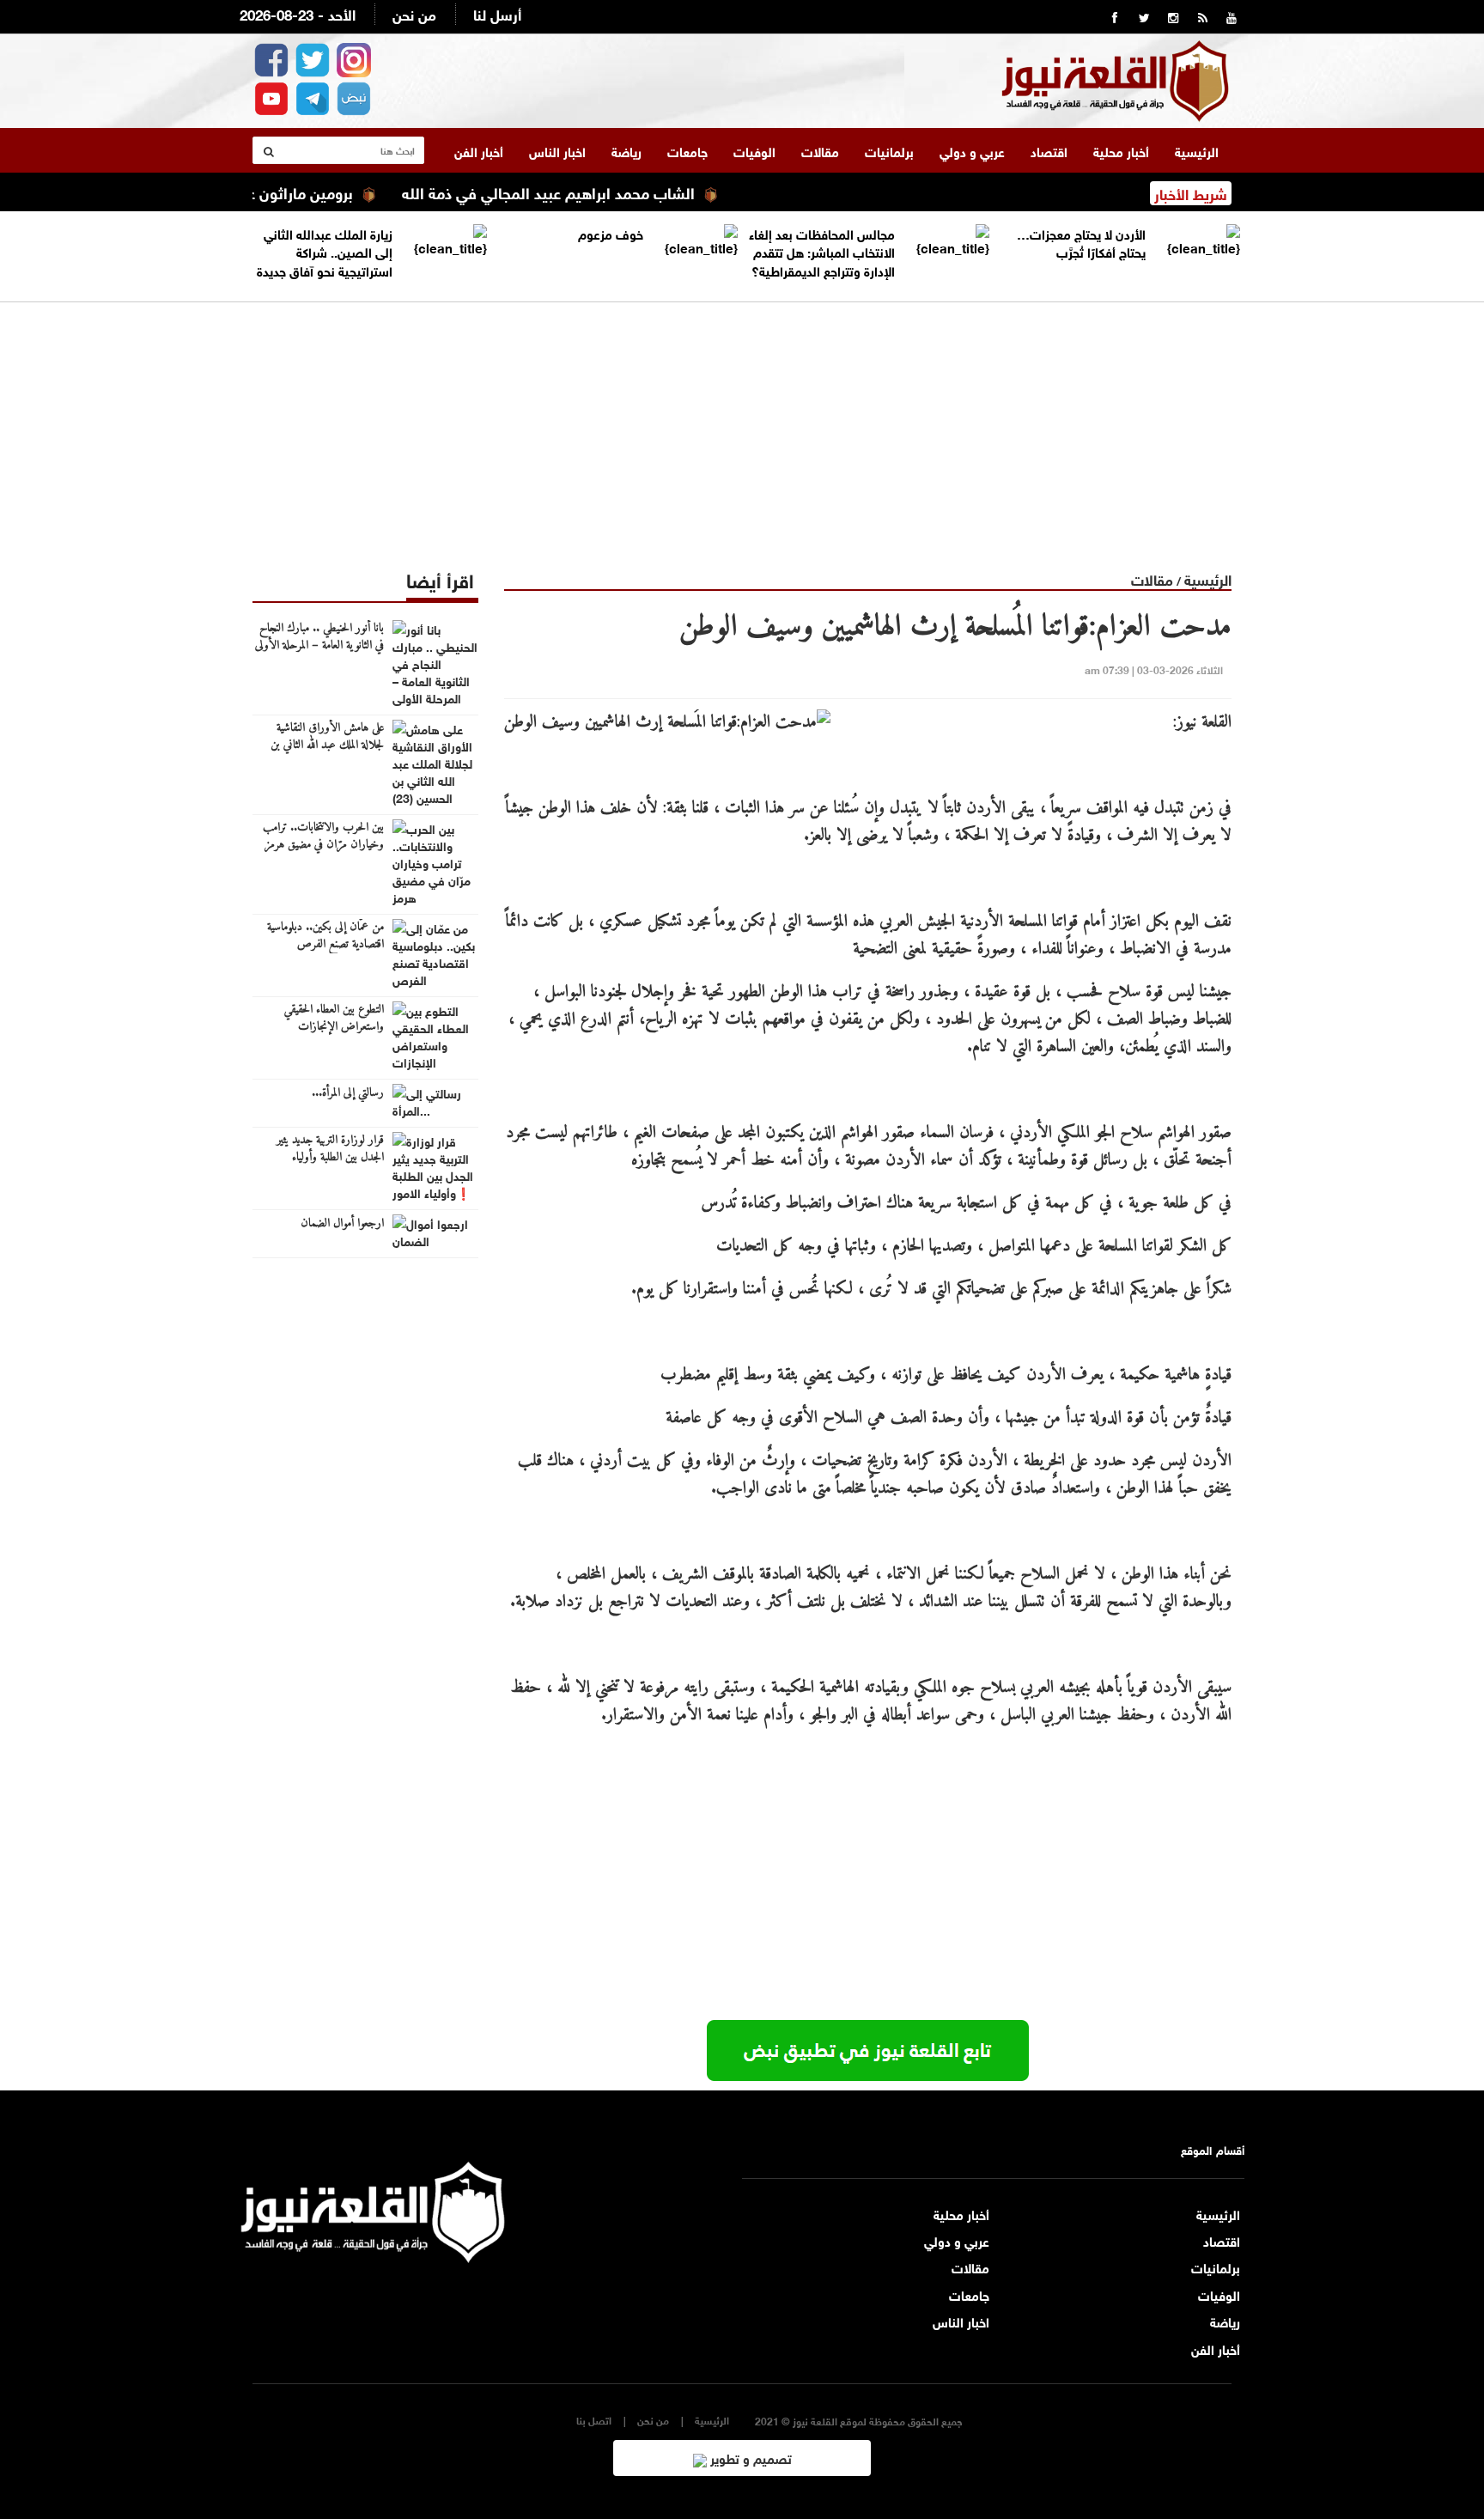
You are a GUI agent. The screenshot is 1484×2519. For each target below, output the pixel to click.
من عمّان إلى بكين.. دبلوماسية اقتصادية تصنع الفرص (325, 936)
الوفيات (754, 150)
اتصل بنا (594, 2420)
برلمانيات (889, 150)
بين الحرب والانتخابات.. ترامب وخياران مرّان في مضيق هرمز (323, 837)
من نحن (414, 13)
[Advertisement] (742, 423)
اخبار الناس (557, 150)
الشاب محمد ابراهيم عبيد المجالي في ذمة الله (602, 192)
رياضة (626, 150)
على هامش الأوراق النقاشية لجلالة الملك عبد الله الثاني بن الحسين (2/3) (327, 745)
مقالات (820, 150)
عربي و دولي (972, 150)
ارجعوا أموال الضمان (342, 1224)
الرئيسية (1197, 150)
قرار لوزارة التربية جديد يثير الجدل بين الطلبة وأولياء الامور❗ (330, 1158)
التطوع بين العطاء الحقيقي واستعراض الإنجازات (334, 1019)
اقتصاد (1049, 150)
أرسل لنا (497, 13)
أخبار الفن (479, 150)
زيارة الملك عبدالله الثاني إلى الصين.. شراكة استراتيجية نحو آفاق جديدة (325, 251)
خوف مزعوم (611, 233)
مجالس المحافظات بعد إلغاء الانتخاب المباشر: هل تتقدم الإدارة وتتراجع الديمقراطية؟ (822, 251)
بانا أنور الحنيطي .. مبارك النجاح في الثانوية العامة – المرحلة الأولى (319, 637)
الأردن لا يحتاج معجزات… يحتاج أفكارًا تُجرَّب (1081, 242)
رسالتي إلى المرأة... (348, 1093)
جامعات (687, 150)
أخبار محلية (1121, 150)
